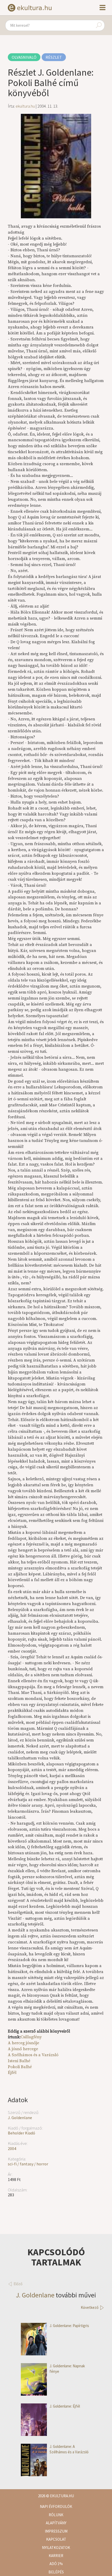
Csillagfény (31, 2037)
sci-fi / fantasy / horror (28, 2164)
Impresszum (56, 2531)
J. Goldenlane (20, 2118)
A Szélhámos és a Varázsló (33, 2055)
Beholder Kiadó (21, 2133)
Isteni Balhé (19, 2061)
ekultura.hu (25, 106)
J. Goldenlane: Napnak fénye (67, 2369)
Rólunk (56, 2515)
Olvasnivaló (24, 57)
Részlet (54, 57)
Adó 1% (56, 2564)
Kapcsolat (56, 2539)
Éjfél (12, 2073)
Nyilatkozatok (56, 2548)
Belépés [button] (56, 2572)
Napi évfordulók (56, 2506)
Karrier (56, 2556)
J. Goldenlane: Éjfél (65, 2406)
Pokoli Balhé (20, 2067)
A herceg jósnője (23, 2043)
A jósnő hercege (23, 2049)
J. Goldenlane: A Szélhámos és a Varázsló (69, 2449)
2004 (12, 2148)
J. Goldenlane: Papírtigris (69, 2326)
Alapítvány (56, 2523)
